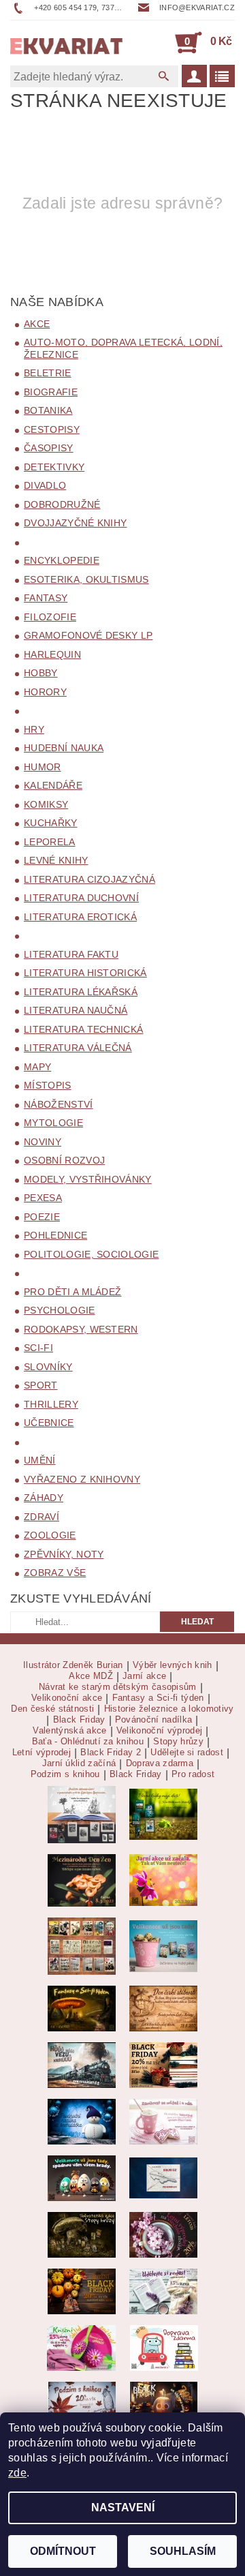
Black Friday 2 (110, 1753)
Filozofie (50, 617)
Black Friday (79, 1720)
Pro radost (193, 1774)
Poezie (42, 1217)
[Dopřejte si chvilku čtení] (82, 1945)
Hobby (41, 673)
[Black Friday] (163, 2064)
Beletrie (48, 373)
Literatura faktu (71, 954)
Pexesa (43, 1198)
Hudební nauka (64, 748)
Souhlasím (183, 2551)
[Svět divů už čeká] (82, 2008)
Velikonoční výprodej (159, 1731)
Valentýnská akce (69, 1731)
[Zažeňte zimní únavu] (163, 1880)
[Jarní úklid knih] (81, 2347)
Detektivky (54, 467)
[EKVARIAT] (66, 42)
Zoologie (50, 1535)
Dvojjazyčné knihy (75, 523)
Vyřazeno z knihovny (82, 1479)
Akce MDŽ (91, 1676)
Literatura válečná (78, 1048)
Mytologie (53, 1123)
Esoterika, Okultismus (86, 579)
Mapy (37, 1067)
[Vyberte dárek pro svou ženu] (82, 1880)
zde (17, 2473)
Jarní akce (144, 1676)
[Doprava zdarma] (164, 2347)
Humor (43, 767)
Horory (45, 692)
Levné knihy (56, 860)
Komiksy (46, 804)
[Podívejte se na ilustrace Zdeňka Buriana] (82, 1814)
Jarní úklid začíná (79, 1763)
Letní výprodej (42, 1753)
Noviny (43, 1142)
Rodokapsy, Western (81, 1329)
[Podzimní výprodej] (82, 2403)
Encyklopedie (62, 560)
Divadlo (45, 485)
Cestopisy (52, 429)
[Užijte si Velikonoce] (163, 1945)
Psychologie (60, 1310)
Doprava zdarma (160, 1763)
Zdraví (42, 1517)
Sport (41, 1385)
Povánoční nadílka (153, 1720)
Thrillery (51, 1404)
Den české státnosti (52, 1709)
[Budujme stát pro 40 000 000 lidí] (163, 2178)
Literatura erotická (80, 917)
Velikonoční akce (67, 1698)
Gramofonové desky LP (88, 635)
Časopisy (49, 448)
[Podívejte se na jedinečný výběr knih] (163, 1814)
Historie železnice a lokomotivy (169, 1709)
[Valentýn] (163, 2121)
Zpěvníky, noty (64, 1554)
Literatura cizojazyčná (89, 879)
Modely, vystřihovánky (88, 1179)
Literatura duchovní (81, 898)
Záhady (44, 1498)
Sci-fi (38, 1348)
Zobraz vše (55, 1573)
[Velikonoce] (82, 2178)
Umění (40, 1460)
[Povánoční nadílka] (82, 2121)
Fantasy (46, 598)
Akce (37, 324)
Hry (34, 729)
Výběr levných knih (173, 1665)
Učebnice (49, 1423)
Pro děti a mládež (72, 1292)
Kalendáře (53, 785)
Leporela (50, 842)
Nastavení (123, 2507)
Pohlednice (55, 1235)
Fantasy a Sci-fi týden (158, 1698)
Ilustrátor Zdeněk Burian (73, 1665)
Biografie (51, 392)
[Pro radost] (163, 2291)
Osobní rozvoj (64, 1160)
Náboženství (59, 1104)
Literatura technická (83, 1029)
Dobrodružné (62, 504)
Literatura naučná (76, 1010)
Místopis (48, 1085)
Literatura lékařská (81, 992)
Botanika (48, 410)
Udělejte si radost (187, 1753)
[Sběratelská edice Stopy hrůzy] (82, 2234)
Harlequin (52, 654)
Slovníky (48, 1367)
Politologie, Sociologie (91, 1254)
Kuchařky (51, 823)
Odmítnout (63, 2551)
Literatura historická (85, 973)
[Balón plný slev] (163, 2008)
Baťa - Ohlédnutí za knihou (88, 1742)
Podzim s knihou (65, 1774)
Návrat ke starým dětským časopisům (118, 1687)
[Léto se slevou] (163, 2234)
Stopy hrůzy (178, 1742)
